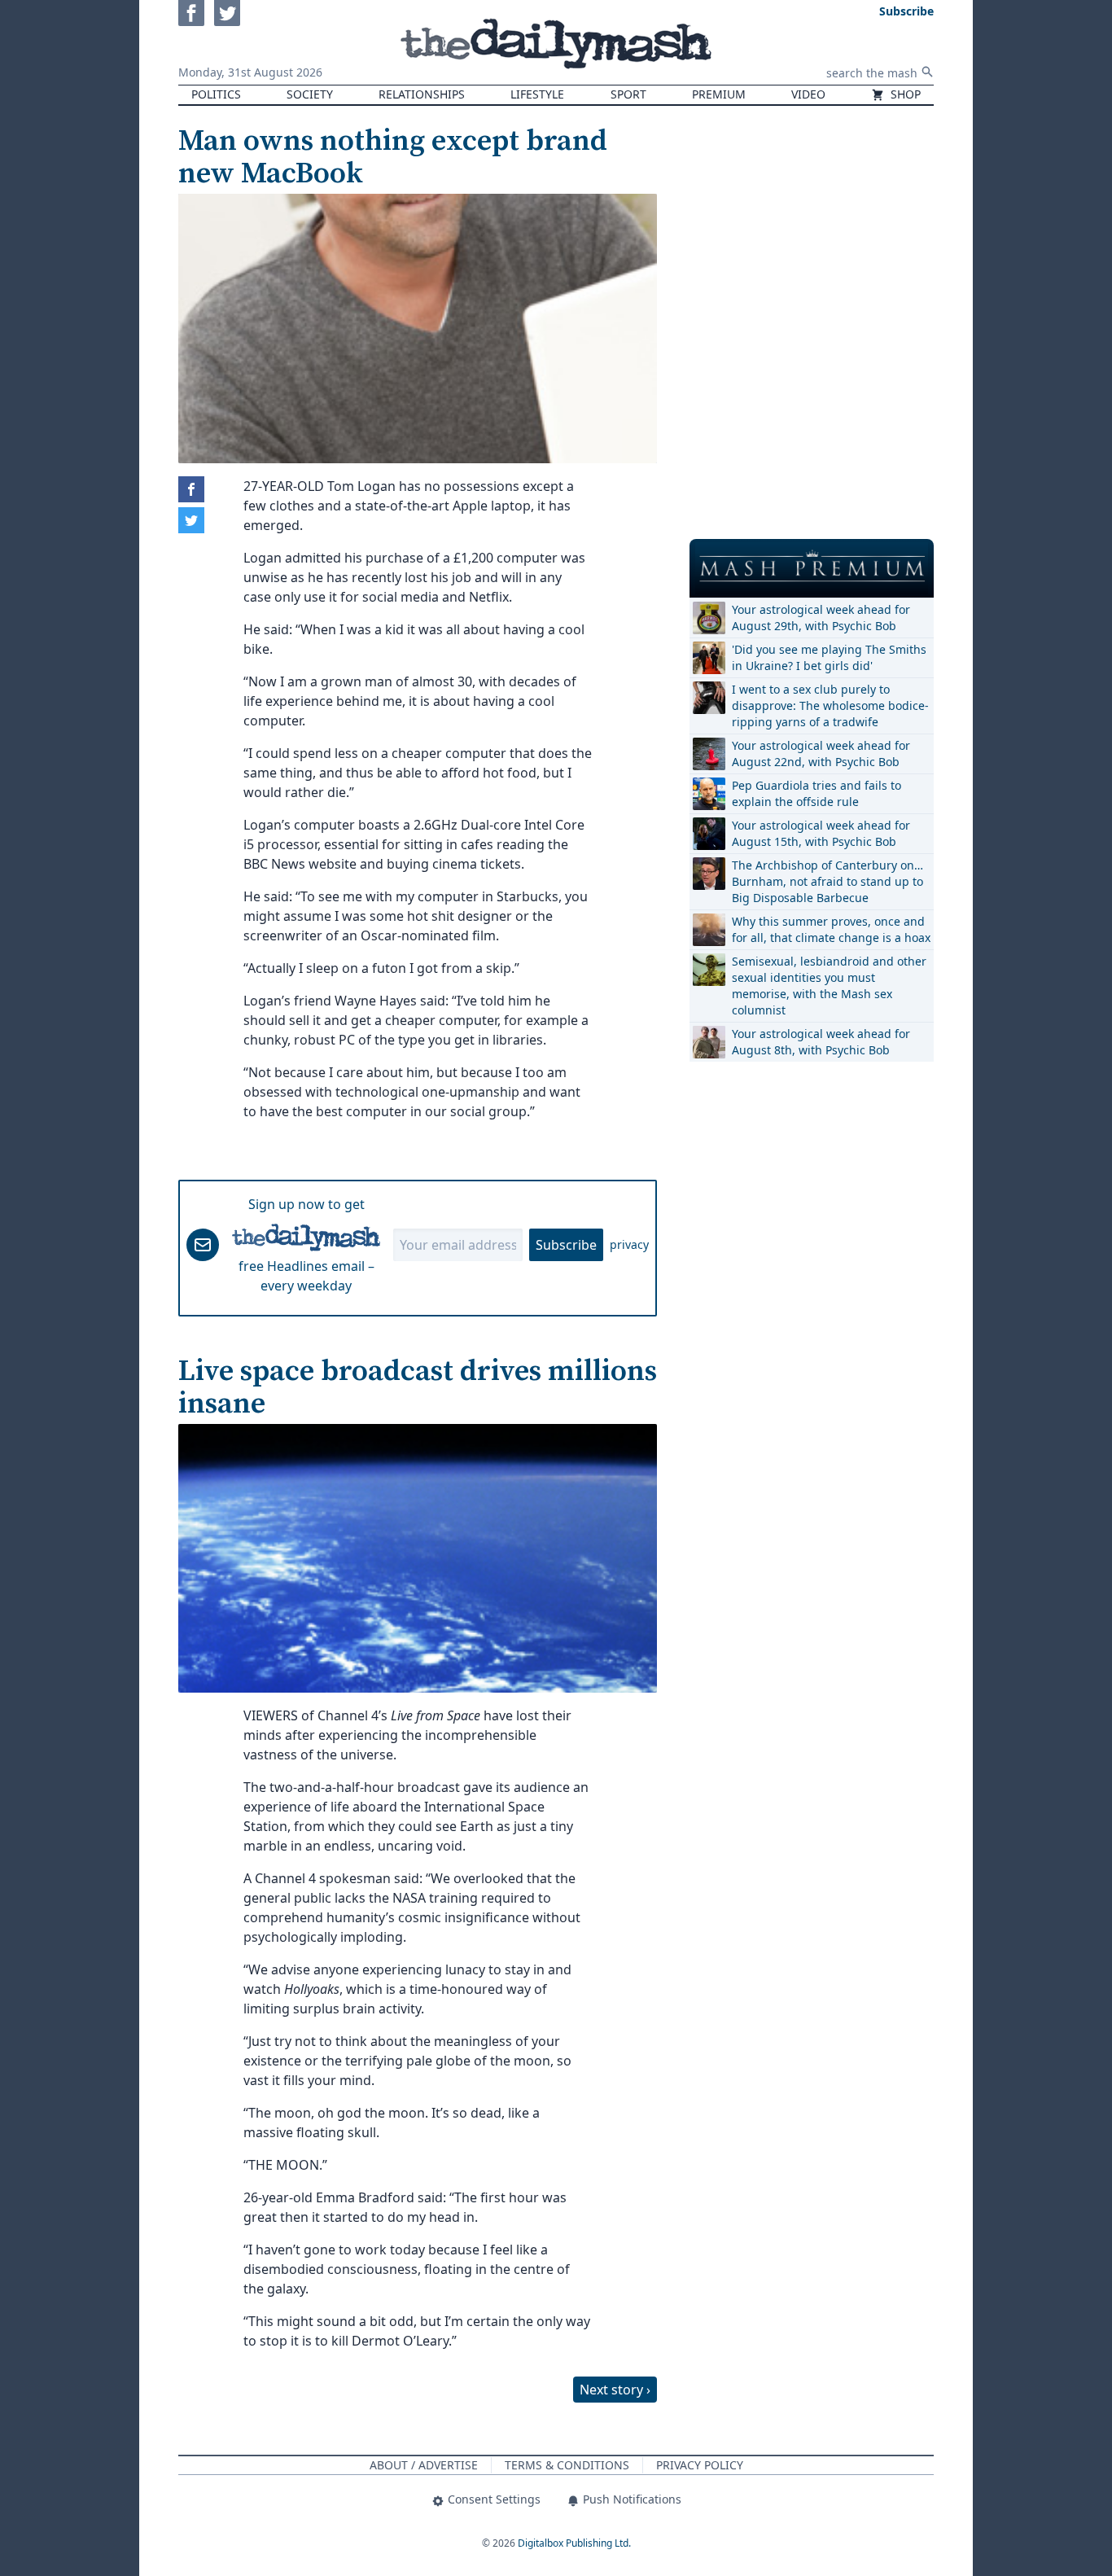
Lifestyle (537, 94)
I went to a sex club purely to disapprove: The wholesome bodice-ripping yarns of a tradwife (830, 705)
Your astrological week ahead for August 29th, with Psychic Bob (821, 618)
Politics (216, 94)
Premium (719, 94)
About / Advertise (424, 2465)
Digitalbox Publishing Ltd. (574, 2543)
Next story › (615, 2390)
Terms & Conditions (567, 2465)
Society (310, 94)
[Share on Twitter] (191, 520)
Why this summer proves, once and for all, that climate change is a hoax (831, 929)
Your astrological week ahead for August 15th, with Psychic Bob (821, 833)
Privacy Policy (700, 2465)
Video (808, 94)
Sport (628, 94)
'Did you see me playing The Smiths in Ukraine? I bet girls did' (829, 657)
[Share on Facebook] (191, 489)
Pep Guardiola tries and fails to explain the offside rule (816, 793)
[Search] (927, 72)
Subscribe (566, 1245)
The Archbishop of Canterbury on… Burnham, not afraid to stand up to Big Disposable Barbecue (827, 881)
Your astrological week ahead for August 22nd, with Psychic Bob (821, 754)
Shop (904, 94)
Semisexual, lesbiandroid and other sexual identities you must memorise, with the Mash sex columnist (829, 986)
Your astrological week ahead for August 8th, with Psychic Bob (821, 1042)
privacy (629, 1244)
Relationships (422, 94)
